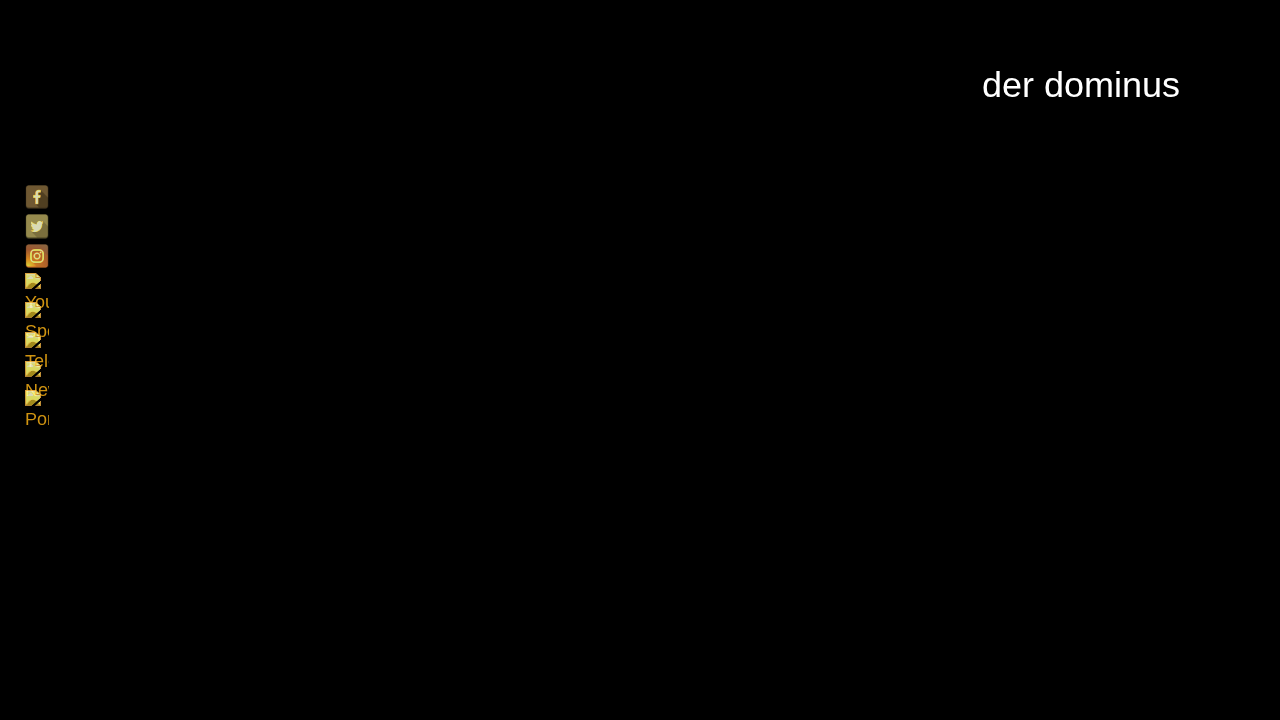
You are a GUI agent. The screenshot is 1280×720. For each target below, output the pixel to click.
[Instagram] (37, 256)
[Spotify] (37, 314)
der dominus (1081, 84)
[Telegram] (37, 344)
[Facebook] (37, 197)
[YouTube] (37, 285)
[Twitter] (37, 226)
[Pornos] (37, 402)
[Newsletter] (37, 373)
